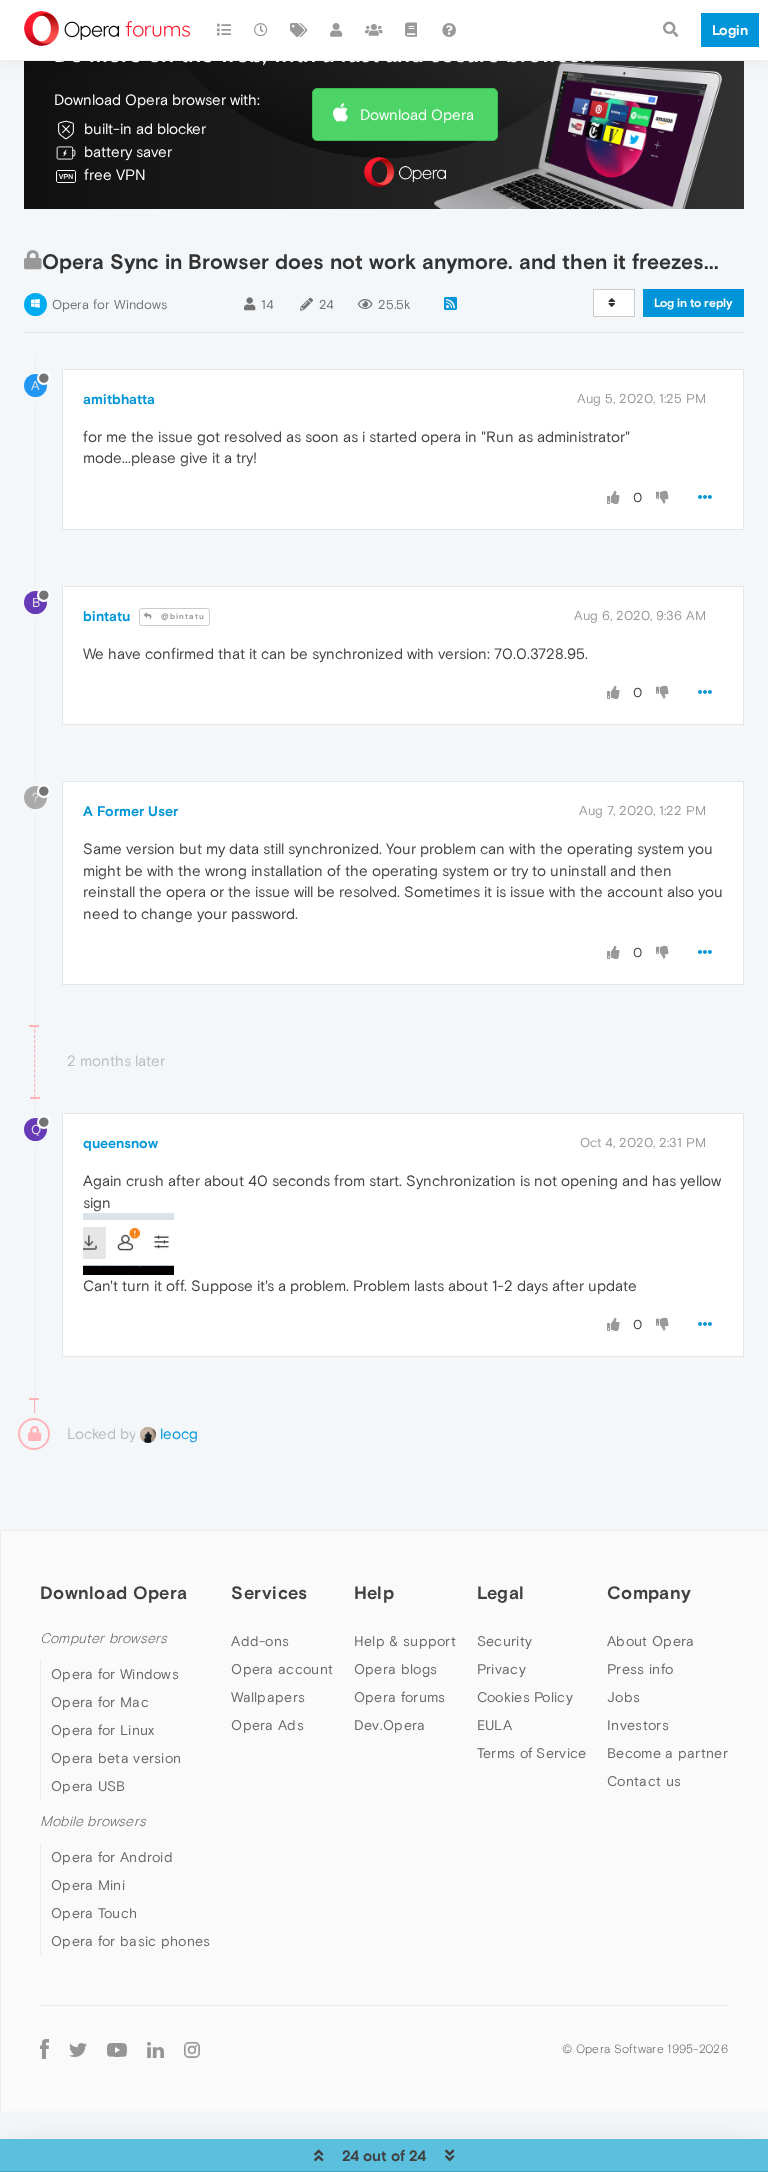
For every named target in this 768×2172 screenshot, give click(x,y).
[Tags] (299, 30)
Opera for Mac (100, 1702)
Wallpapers (268, 1697)
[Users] (337, 30)
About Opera (650, 1641)
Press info (640, 1669)
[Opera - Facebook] (44, 2048)
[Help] (449, 30)
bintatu (106, 616)
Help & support (405, 1641)
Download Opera (417, 114)
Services (269, 1592)
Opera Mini (88, 1885)
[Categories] (224, 30)
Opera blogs (395, 1669)
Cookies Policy (525, 1697)
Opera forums (400, 1697)
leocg (177, 1433)
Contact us (644, 1781)
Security (504, 1641)
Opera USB (88, 1786)
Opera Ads (267, 1725)
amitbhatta (119, 399)
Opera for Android (112, 1857)
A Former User (130, 811)
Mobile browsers (93, 1821)
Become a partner (667, 1753)
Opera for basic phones (131, 1941)
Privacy (501, 1669)
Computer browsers (103, 1638)
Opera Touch (94, 1913)
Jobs (623, 1697)
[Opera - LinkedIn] (155, 2048)
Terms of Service (532, 1753)
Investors (638, 1725)
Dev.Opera (390, 1725)
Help (374, 1592)
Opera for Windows (109, 304)
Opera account (282, 1669)
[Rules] (412, 30)
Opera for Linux (103, 1730)
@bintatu (181, 616)
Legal (501, 1592)
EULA (494, 1725)
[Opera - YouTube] (117, 2048)
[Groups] (374, 30)
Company (649, 1592)
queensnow (120, 1143)
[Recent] (262, 30)
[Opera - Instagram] (192, 2048)
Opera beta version (116, 1758)
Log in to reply (693, 303)
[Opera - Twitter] (78, 2048)
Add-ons (260, 1641)
